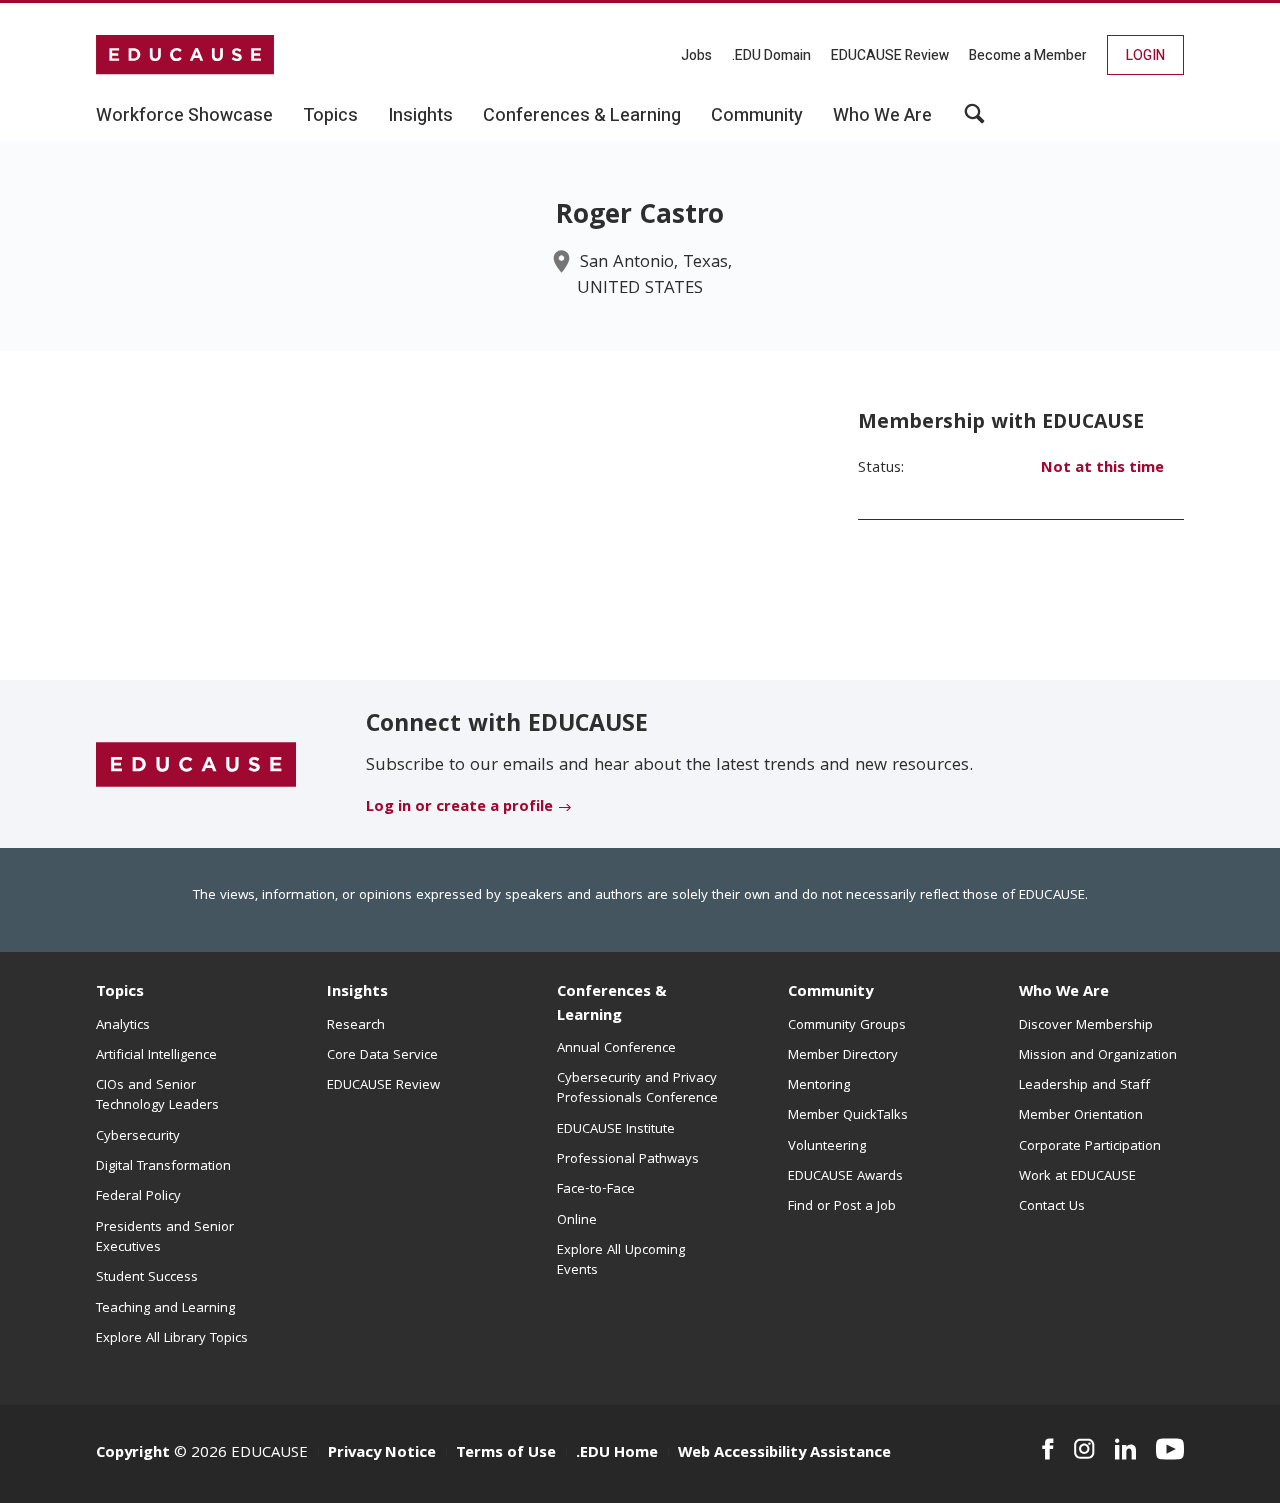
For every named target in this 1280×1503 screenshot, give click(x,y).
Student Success (147, 1278)
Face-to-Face (596, 1190)
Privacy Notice (382, 1454)
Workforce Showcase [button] (184, 116)
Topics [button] (330, 116)
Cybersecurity (138, 1137)
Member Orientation (1081, 1116)
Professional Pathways (628, 1160)
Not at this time (1102, 469)
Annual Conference (616, 1049)
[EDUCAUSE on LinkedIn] (1126, 1449)
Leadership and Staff (1084, 1086)
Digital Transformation (163, 1167)
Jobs (696, 55)
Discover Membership (1086, 1026)
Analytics (123, 1026)
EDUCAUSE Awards (845, 1177)
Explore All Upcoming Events (621, 1261)
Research (356, 1026)
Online (577, 1221)
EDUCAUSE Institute (616, 1130)
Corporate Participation (1090, 1147)
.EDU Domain (771, 55)
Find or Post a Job (842, 1207)
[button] (974, 121)
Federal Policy (138, 1197)
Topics (120, 993)
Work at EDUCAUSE (1077, 1177)
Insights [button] (420, 116)
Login (1145, 55)
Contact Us (1052, 1207)
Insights (357, 993)
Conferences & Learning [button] (582, 116)
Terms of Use (506, 1454)
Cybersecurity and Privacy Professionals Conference (637, 1089)
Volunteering (827, 1147)
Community (830, 993)
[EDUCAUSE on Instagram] (1084, 1449)
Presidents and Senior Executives (165, 1238)
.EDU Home (617, 1454)
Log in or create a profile (459, 808)
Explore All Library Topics (172, 1339)
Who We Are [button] (882, 116)
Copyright (133, 1454)
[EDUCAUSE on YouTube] (1170, 1449)
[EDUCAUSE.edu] (185, 55)
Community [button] (757, 116)
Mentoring (819, 1086)
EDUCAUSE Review (890, 55)
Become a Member (1028, 55)
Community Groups (847, 1026)
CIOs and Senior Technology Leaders (157, 1096)
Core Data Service (382, 1056)
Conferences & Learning (612, 1004)
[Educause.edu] (196, 765)
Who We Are (1064, 993)
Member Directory (843, 1056)
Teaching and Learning (165, 1309)
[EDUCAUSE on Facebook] (1047, 1449)
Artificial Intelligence (156, 1056)
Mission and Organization (1098, 1056)
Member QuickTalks (848, 1116)
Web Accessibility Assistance (784, 1454)
